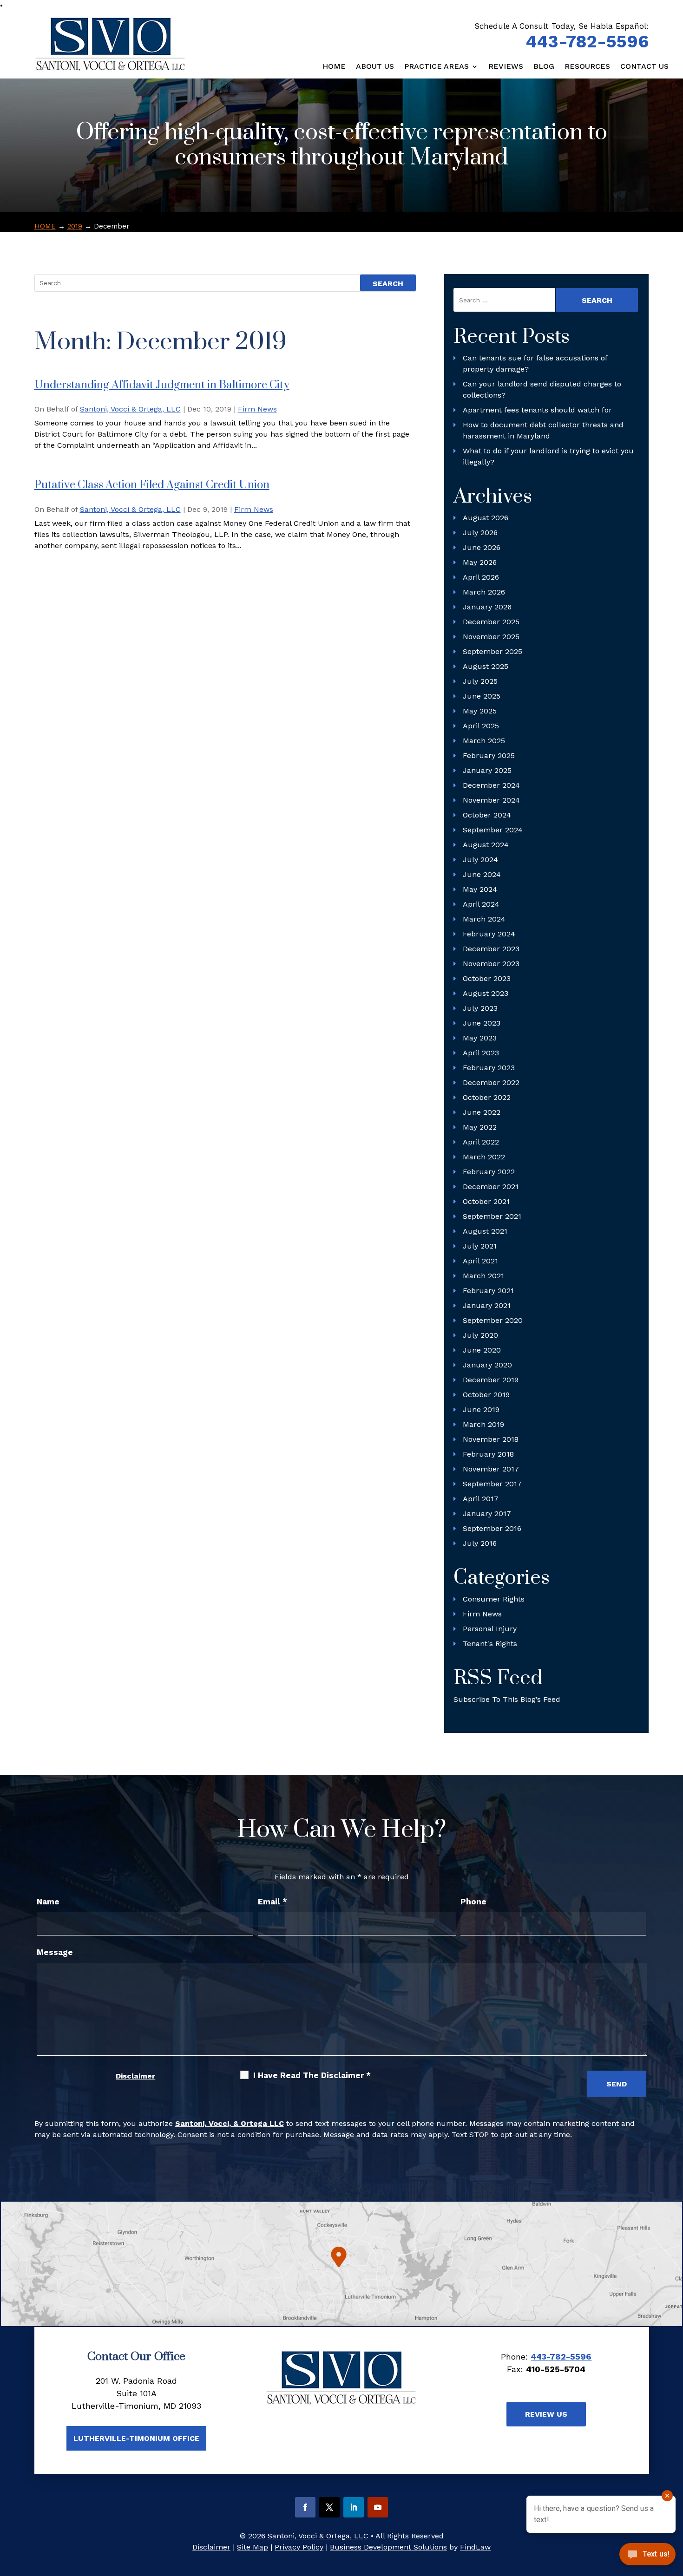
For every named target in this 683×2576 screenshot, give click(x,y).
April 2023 (481, 1053)
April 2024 (481, 904)
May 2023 (480, 1038)
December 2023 (491, 949)
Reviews (506, 67)
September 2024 (493, 830)
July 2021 (480, 1246)
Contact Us (644, 67)
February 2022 (489, 1172)
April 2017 (481, 1499)
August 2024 (486, 845)
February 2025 (489, 755)
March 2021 (483, 1276)
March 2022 (484, 1157)
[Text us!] (647, 2557)
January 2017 (487, 1514)
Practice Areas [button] (437, 67)
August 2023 (486, 993)
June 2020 (482, 1350)
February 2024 (489, 934)
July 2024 (480, 860)
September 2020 (493, 1320)
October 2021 (486, 1201)
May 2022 (480, 1127)
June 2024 (482, 874)
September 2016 (492, 1528)
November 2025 (491, 637)
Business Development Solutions (388, 2547)
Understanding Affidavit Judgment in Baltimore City (162, 385)
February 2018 (488, 1454)
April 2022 (481, 1142)
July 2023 (480, 1008)
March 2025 (484, 741)
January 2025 (487, 770)
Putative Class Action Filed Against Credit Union (152, 485)
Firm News (257, 409)
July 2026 (480, 533)
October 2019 (486, 1395)
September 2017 (492, 1484)
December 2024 (491, 785)
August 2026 (486, 518)
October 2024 (487, 815)
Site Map (253, 2547)
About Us (375, 67)
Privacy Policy (299, 2547)
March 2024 (484, 919)
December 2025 (491, 622)
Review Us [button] (546, 2414)
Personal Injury (490, 1629)
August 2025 (486, 666)
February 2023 (489, 1068)
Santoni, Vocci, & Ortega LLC (230, 2123)
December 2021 (491, 1187)
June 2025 (482, 696)
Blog (544, 67)
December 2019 (491, 1380)
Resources (587, 67)
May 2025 (480, 711)
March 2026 (484, 592)
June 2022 (482, 1112)
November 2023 (491, 964)
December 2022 (491, 1082)
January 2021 (487, 1305)
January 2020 (487, 1365)
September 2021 (492, 1216)
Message (55, 1952)
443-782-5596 (587, 42)
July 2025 (480, 681)
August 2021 (485, 1231)
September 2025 (493, 651)
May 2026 (480, 562)
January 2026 (487, 607)
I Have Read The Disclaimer (312, 2075)
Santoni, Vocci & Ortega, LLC (130, 409)
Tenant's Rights (490, 1644)
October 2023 (487, 978)
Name (48, 1902)
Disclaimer (135, 2076)
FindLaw (475, 2547)
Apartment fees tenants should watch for (537, 410)
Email (273, 1902)
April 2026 (481, 577)
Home (334, 67)
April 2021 (480, 1261)
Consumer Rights (494, 1599)
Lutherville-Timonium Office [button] (136, 2438)
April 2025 (481, 726)
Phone (473, 1902)
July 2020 (480, 1335)
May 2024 (480, 889)
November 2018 (491, 1439)
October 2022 (487, 1097)
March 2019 (483, 1424)
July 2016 (480, 1543)
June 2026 (482, 547)
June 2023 (482, 1023)
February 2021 (488, 1291)
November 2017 (491, 1469)
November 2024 (491, 800)
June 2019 (481, 1409)
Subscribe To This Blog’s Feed (507, 1699)
